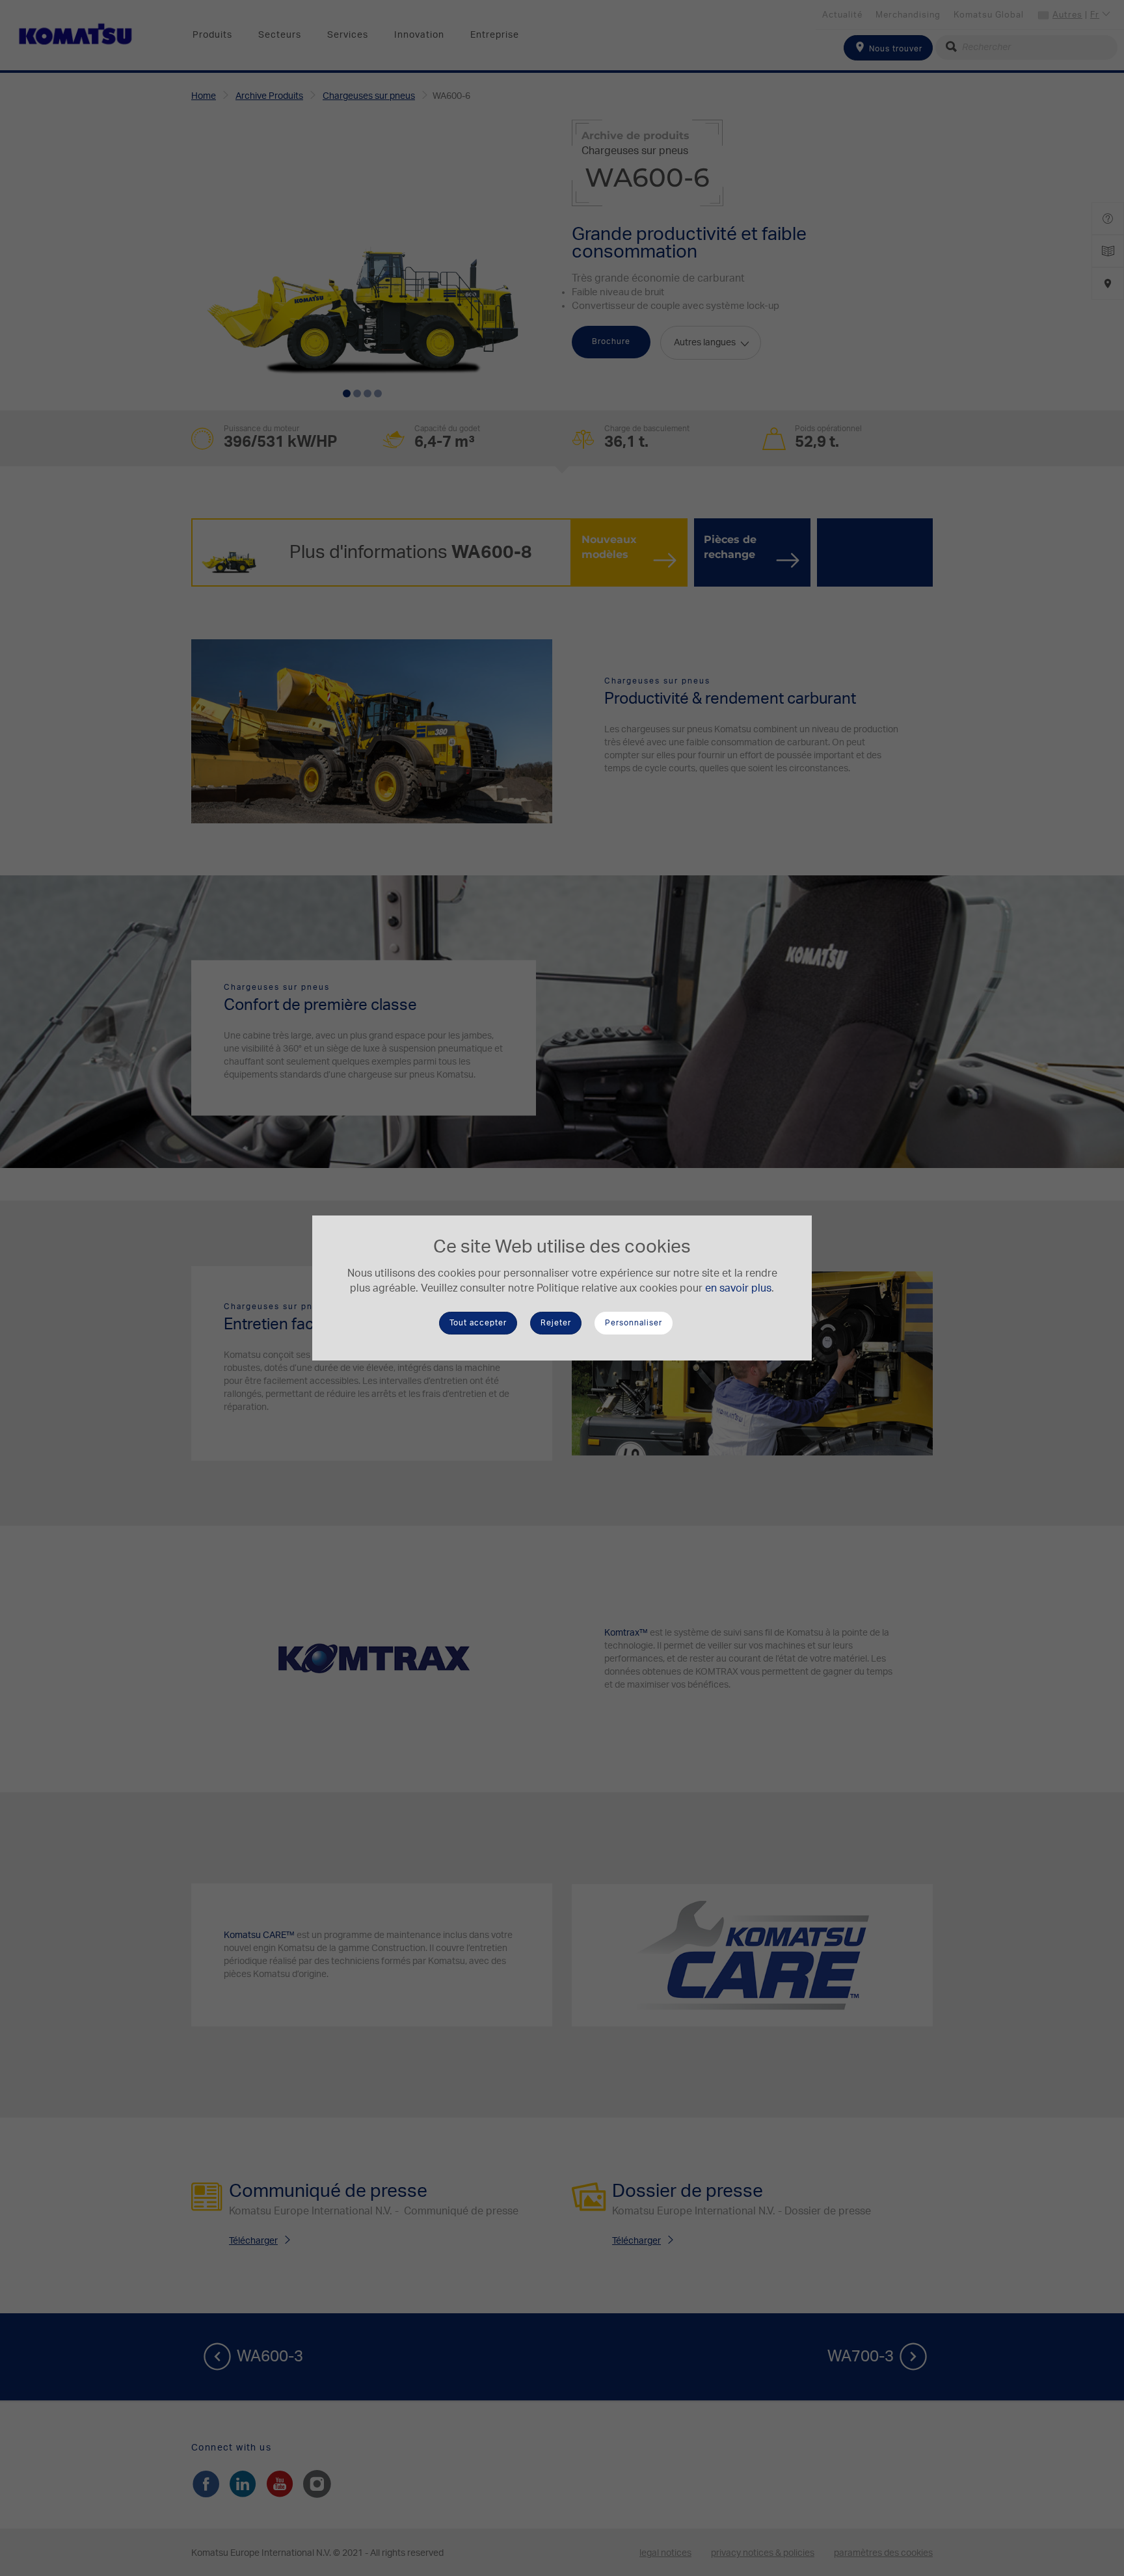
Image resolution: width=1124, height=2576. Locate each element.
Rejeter (556, 1323)
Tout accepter (478, 1323)
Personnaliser (634, 1323)
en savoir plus (738, 1288)
